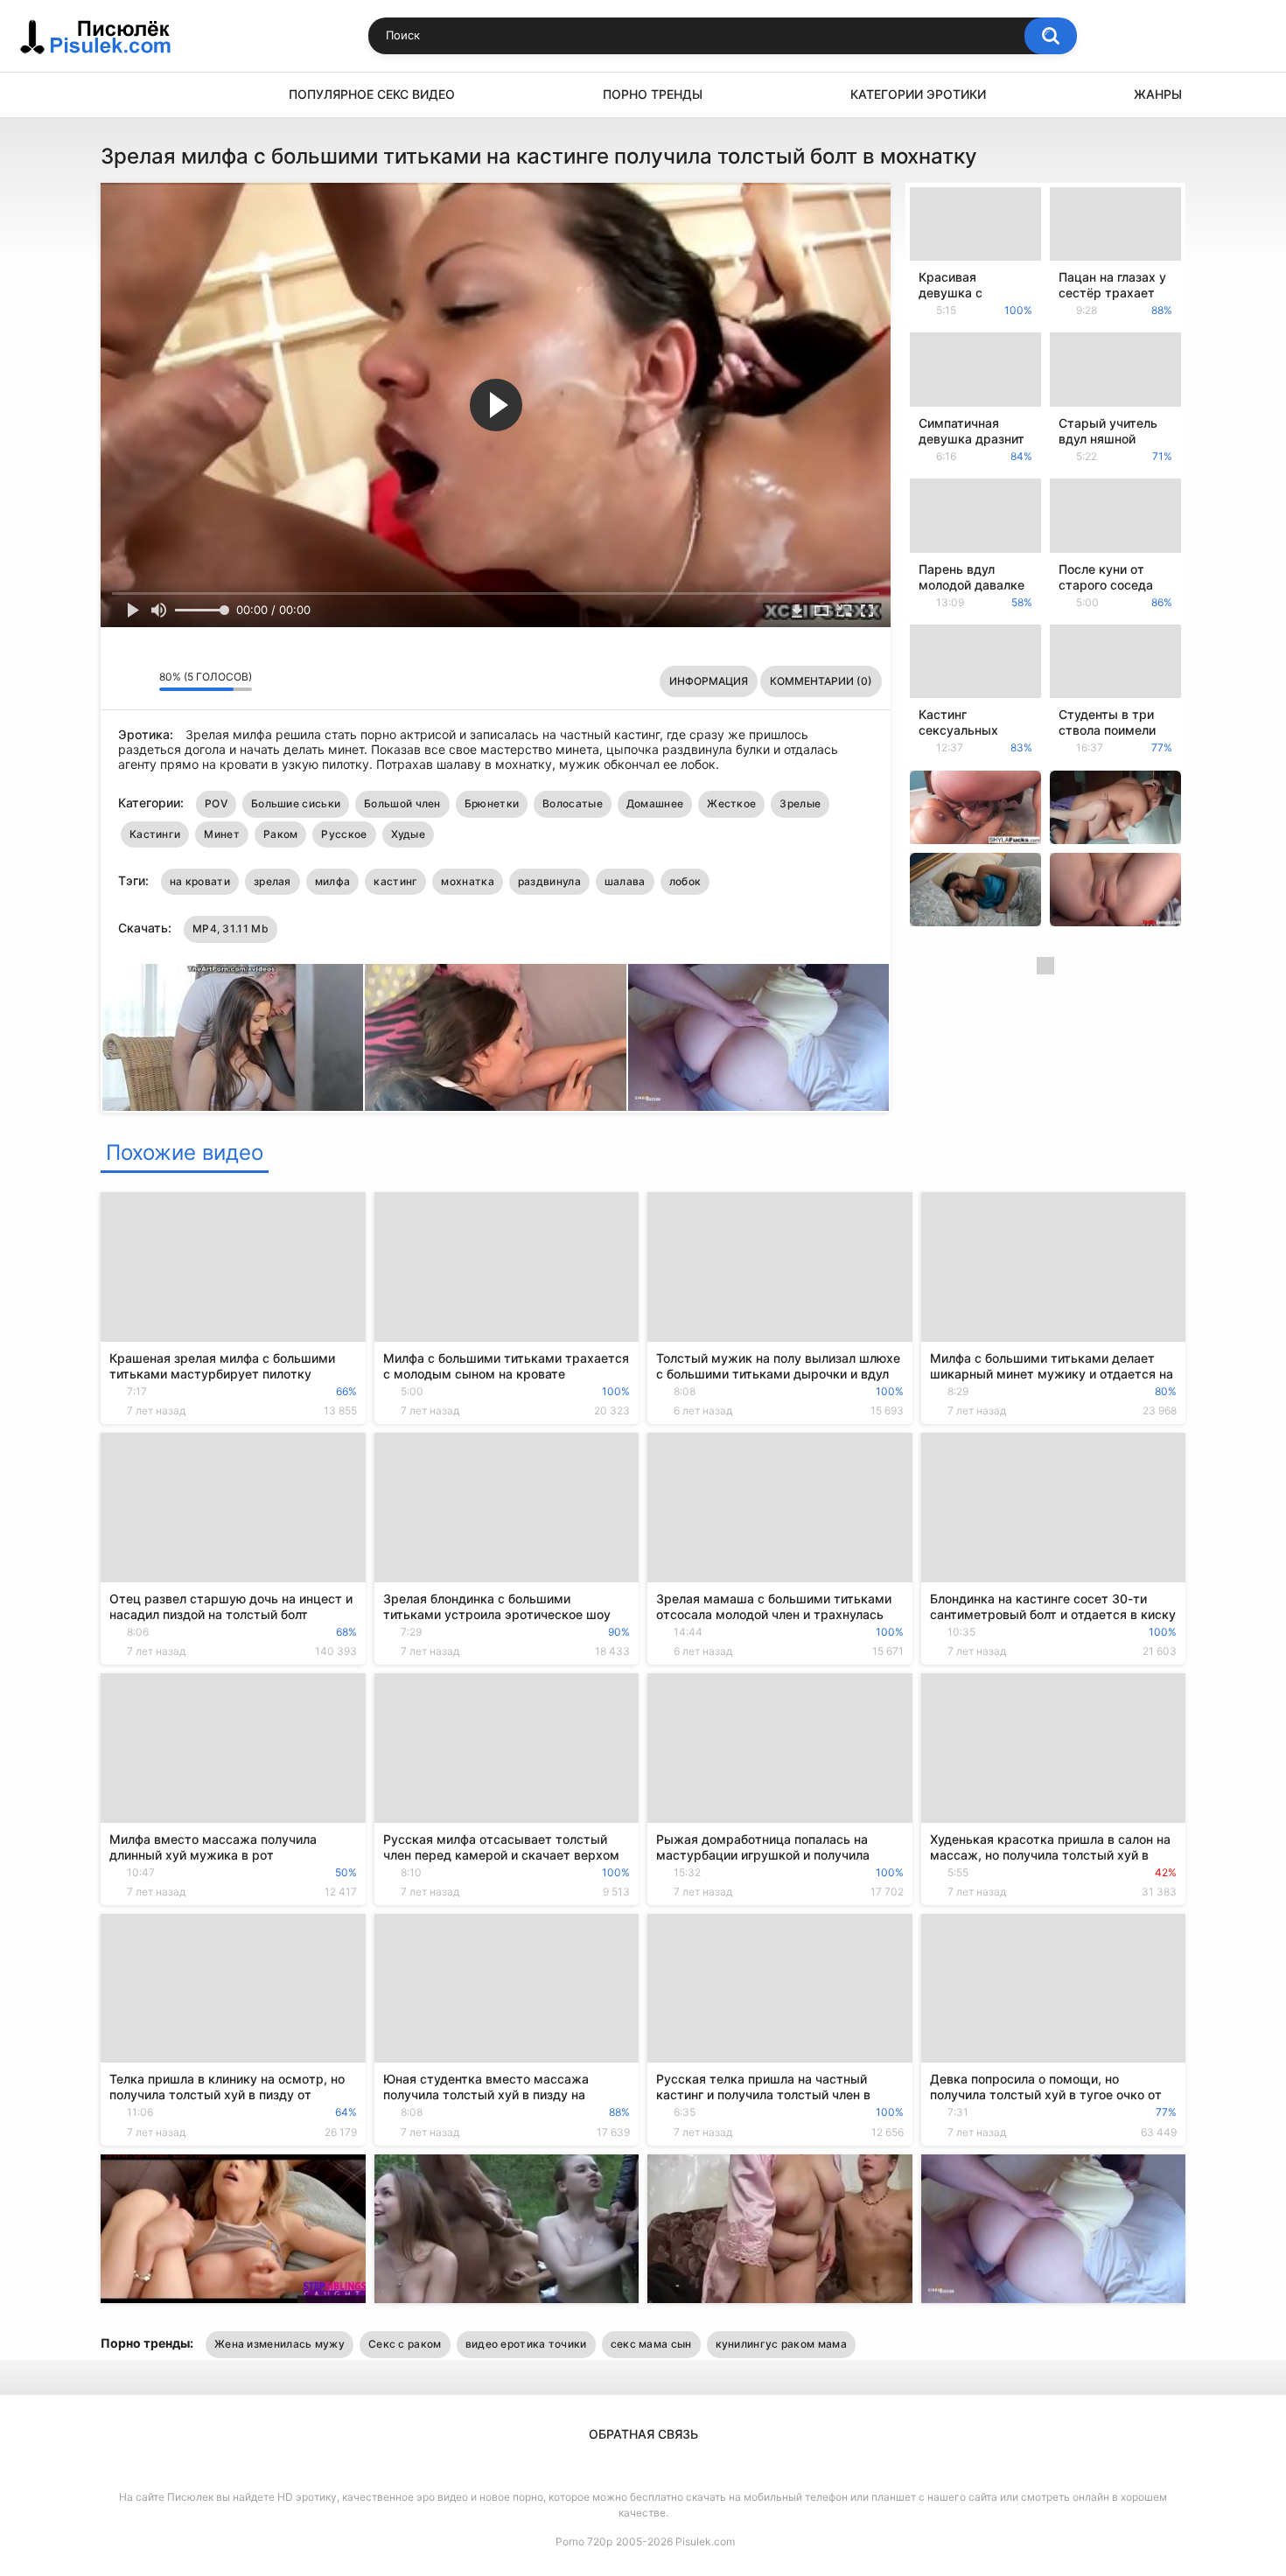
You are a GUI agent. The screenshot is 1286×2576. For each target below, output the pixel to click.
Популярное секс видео (372, 94)
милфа (333, 881)
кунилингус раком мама (781, 2344)
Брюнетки (492, 803)
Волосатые (573, 803)
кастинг (395, 881)
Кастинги (155, 834)
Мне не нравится (141, 681)
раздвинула (549, 881)
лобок (685, 881)
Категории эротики (918, 94)
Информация (709, 681)
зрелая (273, 881)
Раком (281, 834)
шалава (625, 881)
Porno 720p (584, 2541)
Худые (409, 834)
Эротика (122, 95)
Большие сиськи (296, 803)
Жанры (1158, 94)
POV (216, 803)
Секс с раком (405, 2344)
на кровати (200, 881)
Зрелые (800, 803)
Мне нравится (119, 681)
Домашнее (655, 803)
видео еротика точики (526, 2344)
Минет (222, 834)
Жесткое (731, 803)
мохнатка (467, 881)
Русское (344, 834)
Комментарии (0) (821, 681)
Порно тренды (653, 94)
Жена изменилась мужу (280, 2344)
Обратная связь (643, 2434)
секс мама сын (651, 2344)
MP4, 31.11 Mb (231, 928)
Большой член (402, 803)
